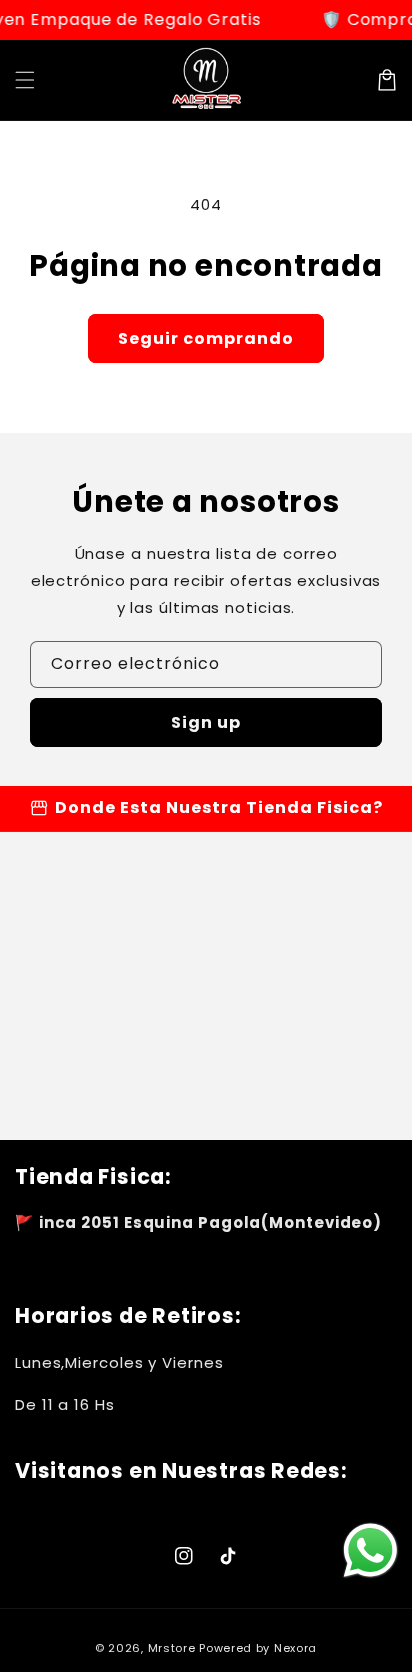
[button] (25, 80)
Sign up (206, 722)
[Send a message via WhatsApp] (370, 1550)
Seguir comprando (206, 338)
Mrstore (172, 1648)
